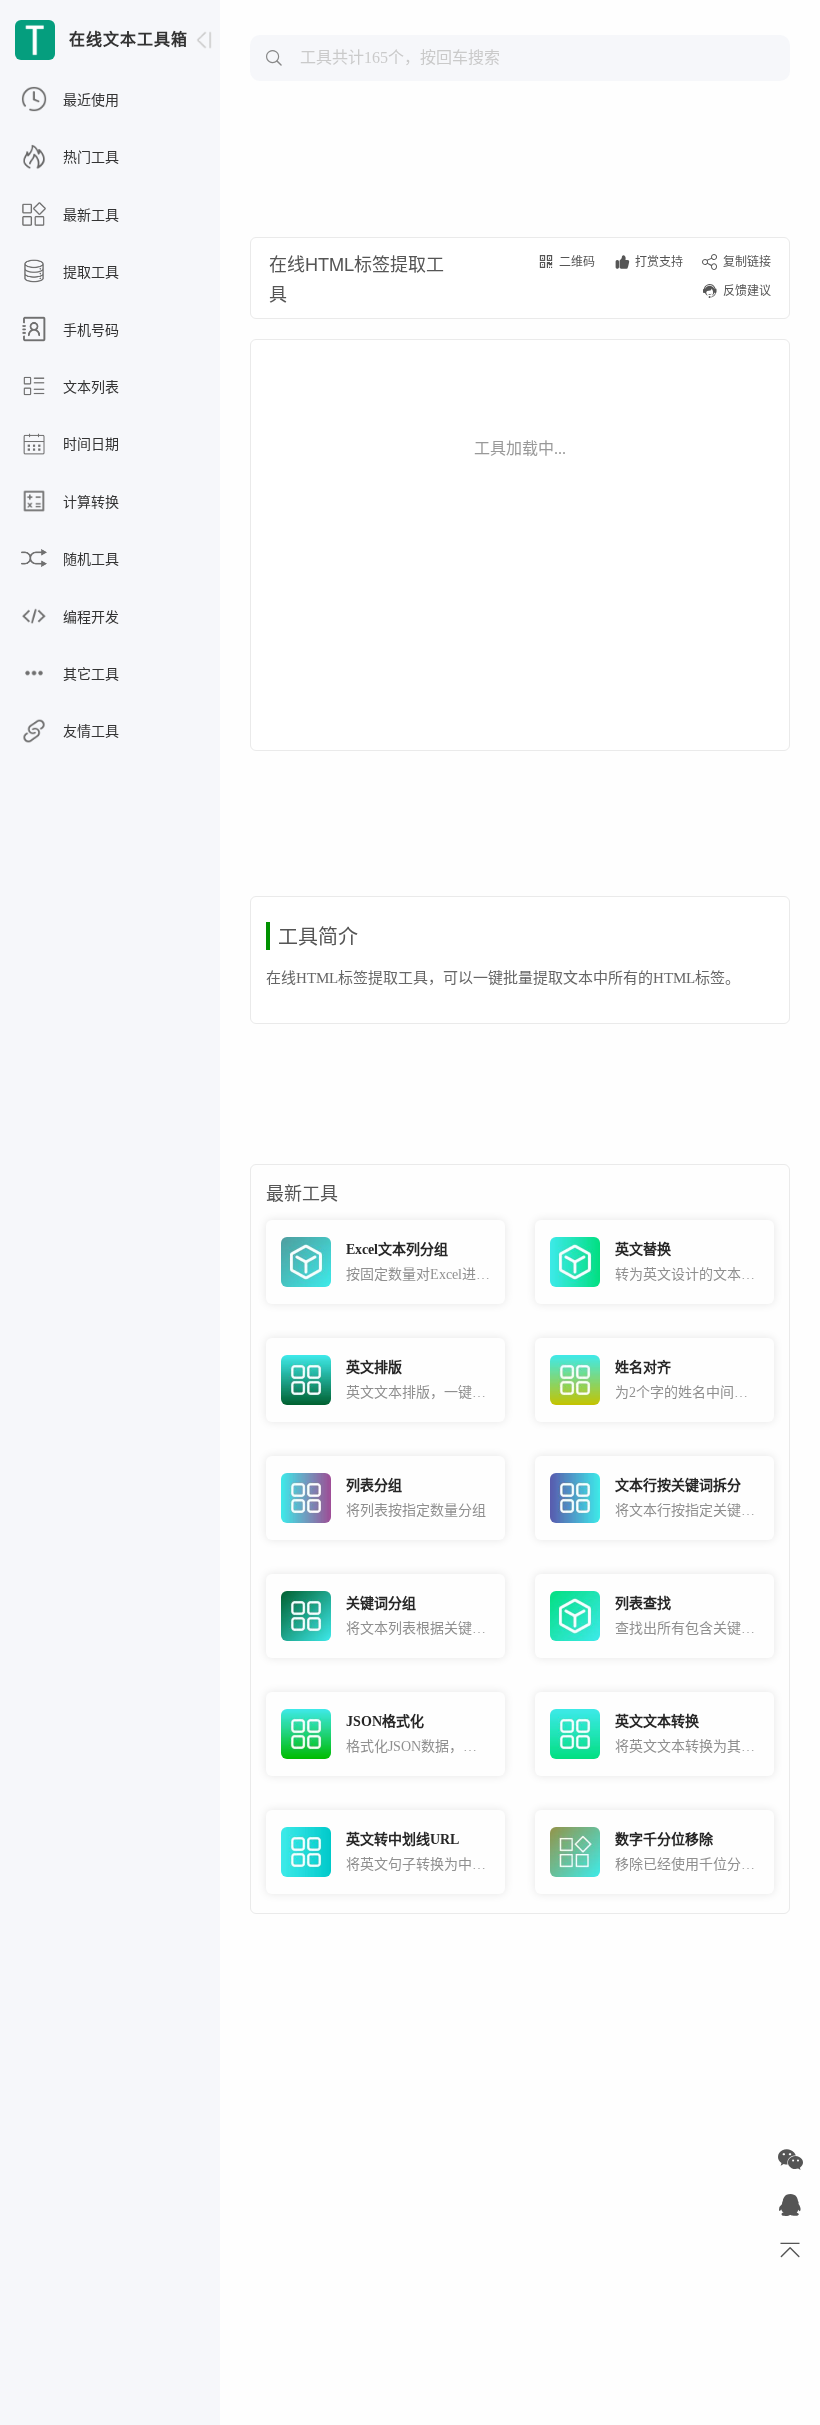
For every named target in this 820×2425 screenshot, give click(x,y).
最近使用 (89, 100)
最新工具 (89, 215)
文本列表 (89, 387)
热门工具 (89, 157)
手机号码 (89, 330)
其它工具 (89, 674)
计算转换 (89, 502)
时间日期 (89, 444)
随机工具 (89, 559)
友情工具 (89, 731)
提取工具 (89, 272)
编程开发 (89, 617)
